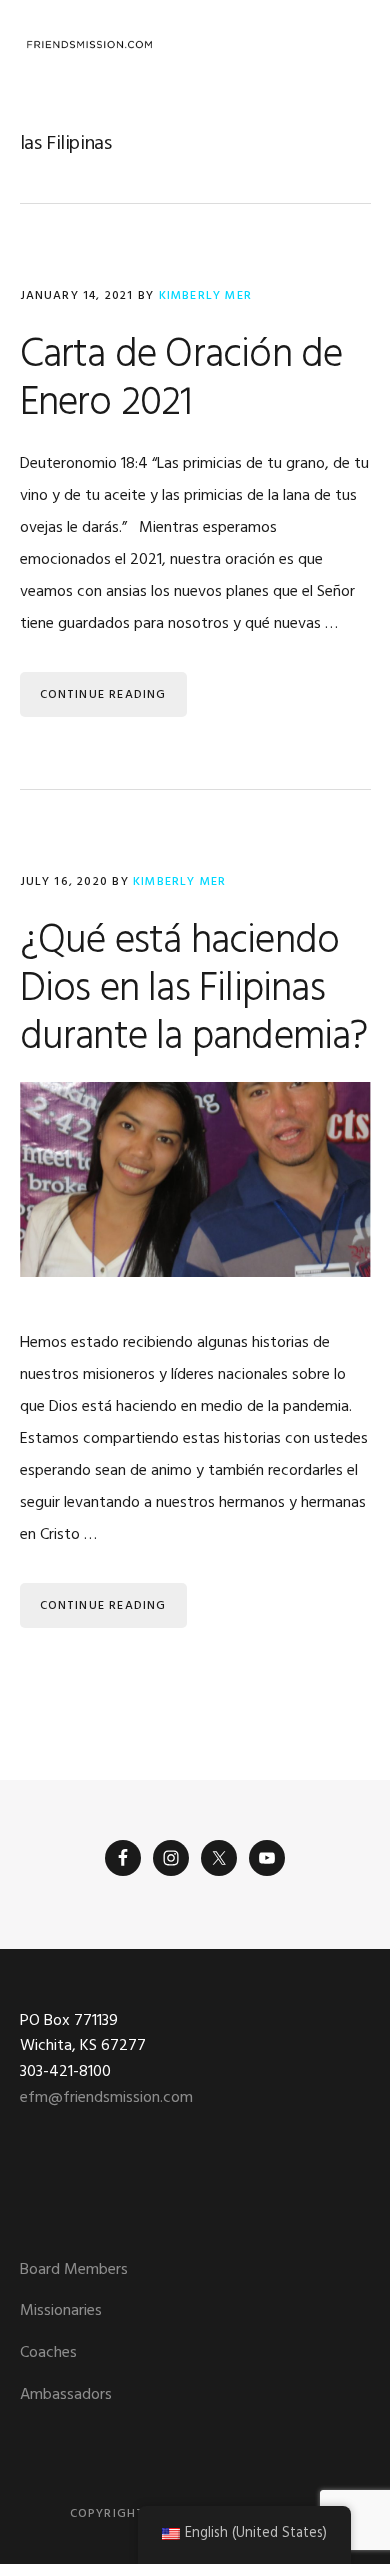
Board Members (74, 2270)
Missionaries (61, 2311)
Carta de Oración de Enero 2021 (181, 380)
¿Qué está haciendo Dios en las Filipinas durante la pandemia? (194, 990)
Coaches (48, 2353)
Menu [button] (345, 44)
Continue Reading (103, 695)
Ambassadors (66, 2395)
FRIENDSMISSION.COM (90, 45)
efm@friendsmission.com (106, 2098)
